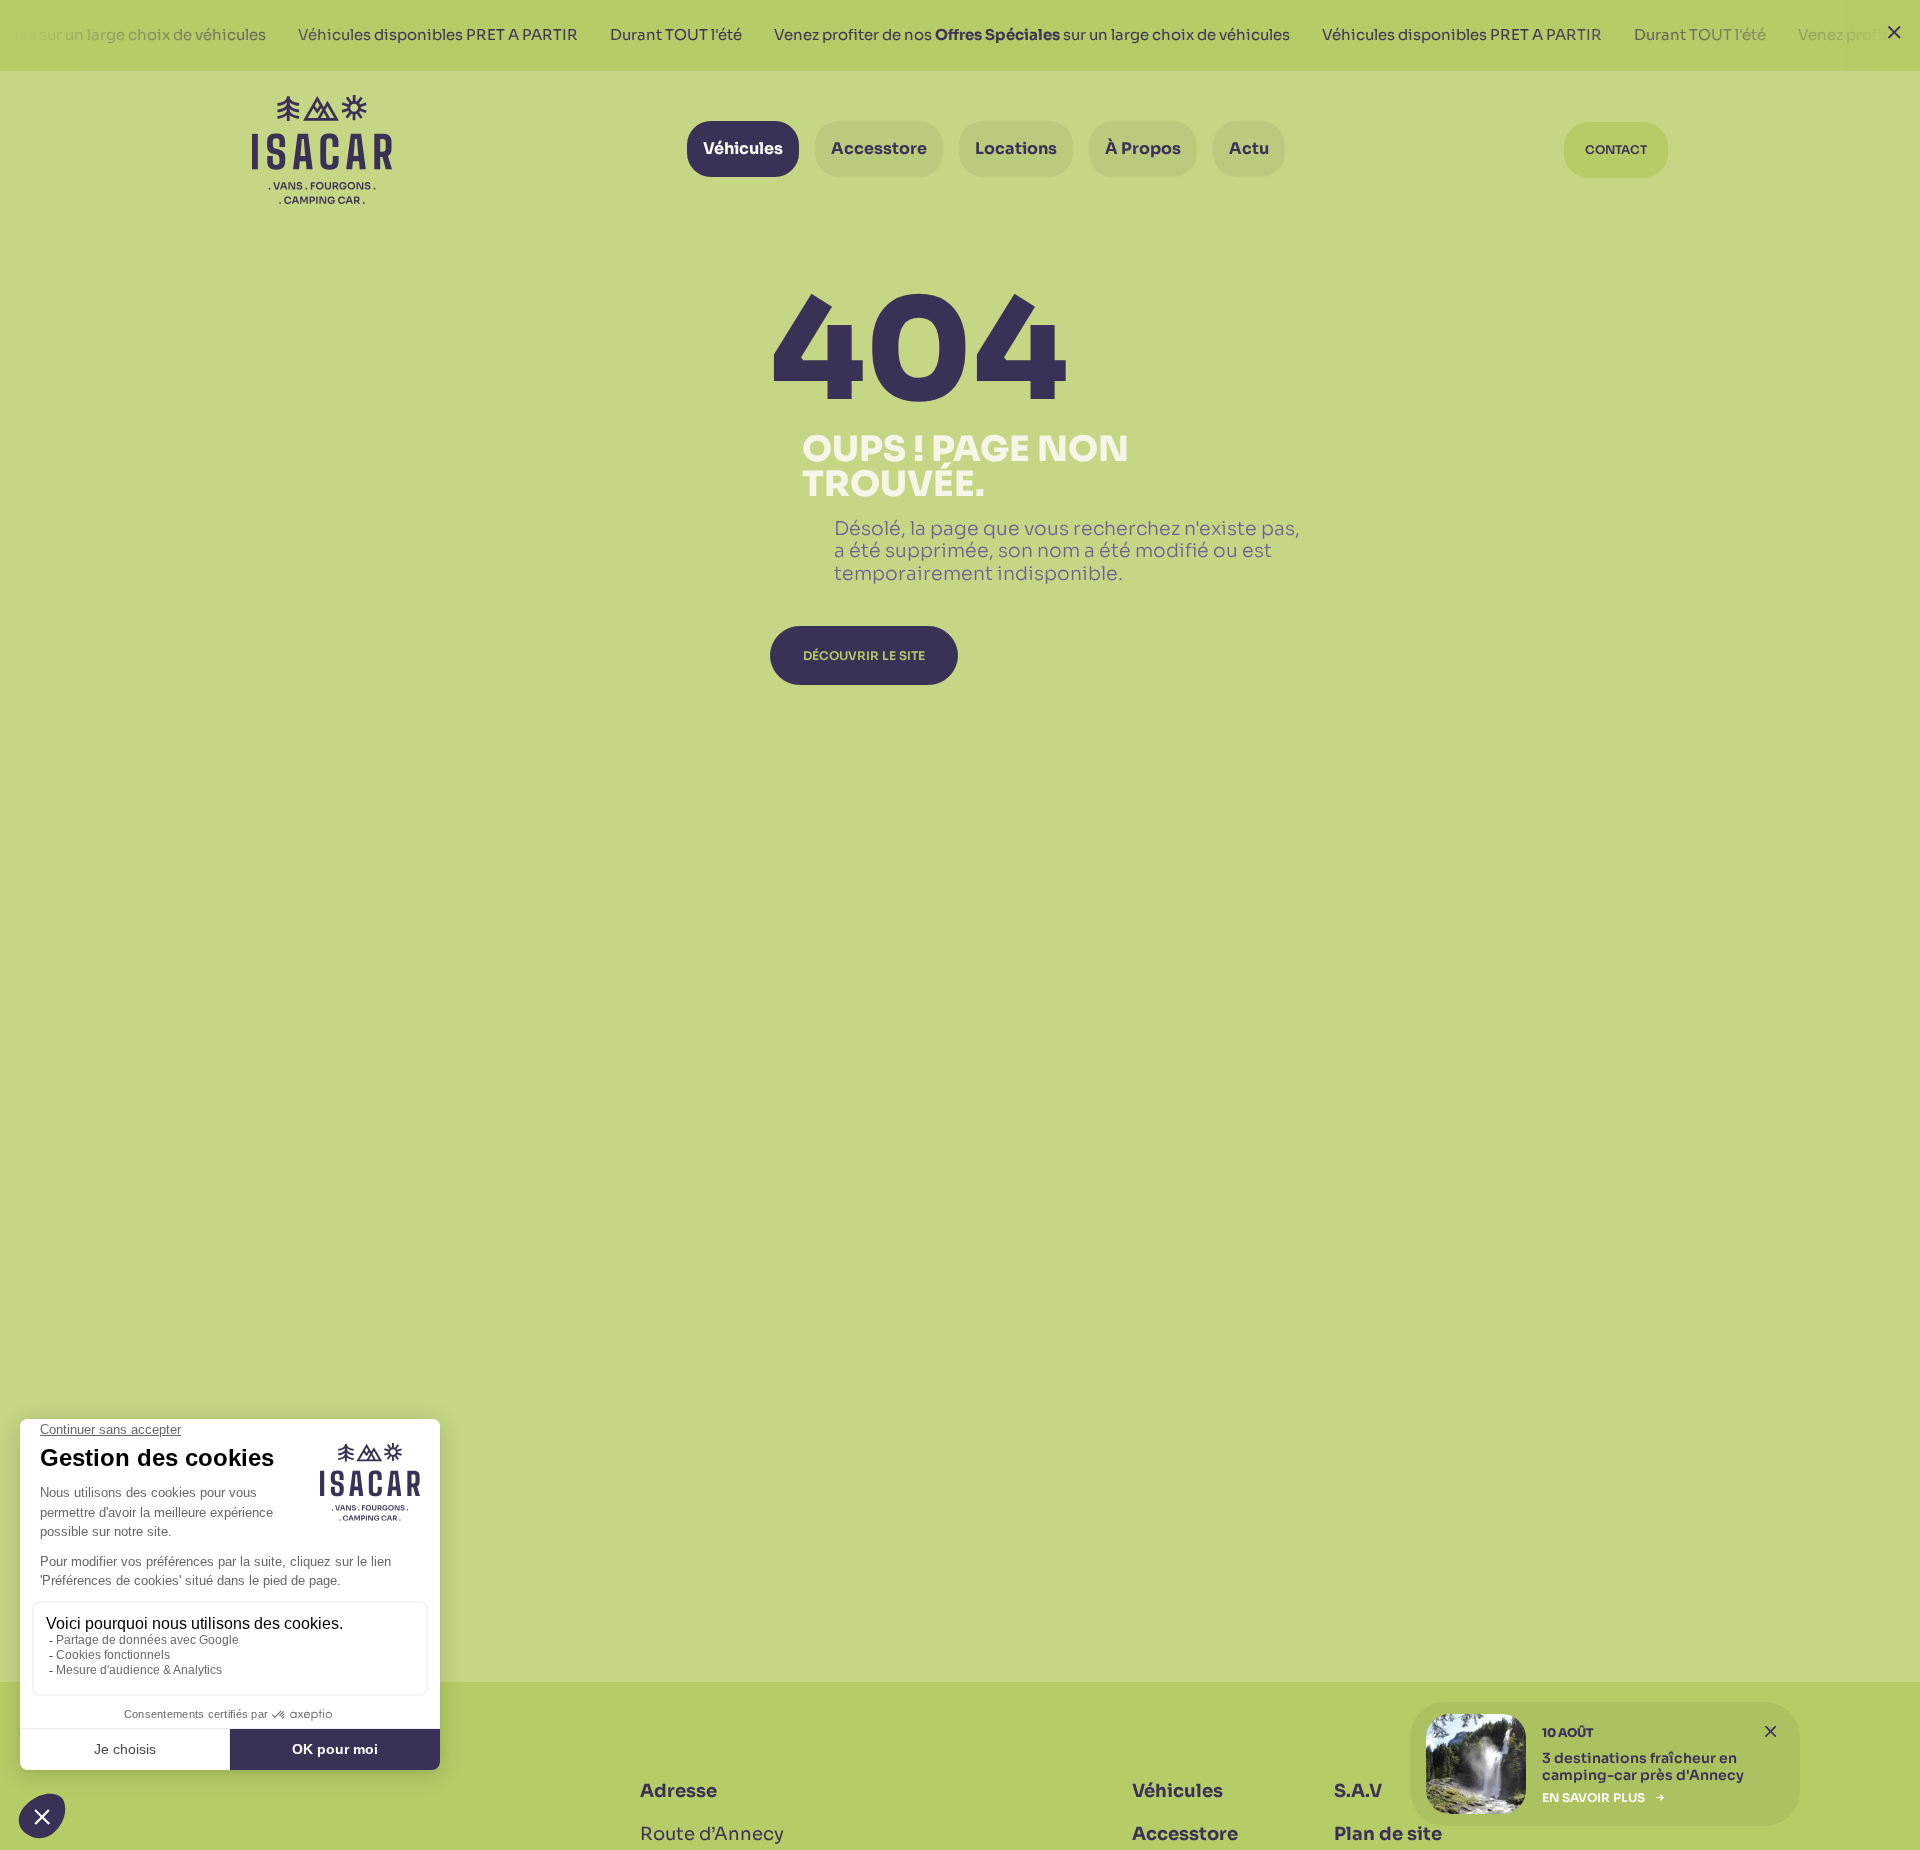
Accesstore (1185, 1834)
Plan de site (1388, 1834)
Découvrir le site (864, 655)
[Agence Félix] (322, 149)
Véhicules (1177, 1791)
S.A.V (1358, 1791)
